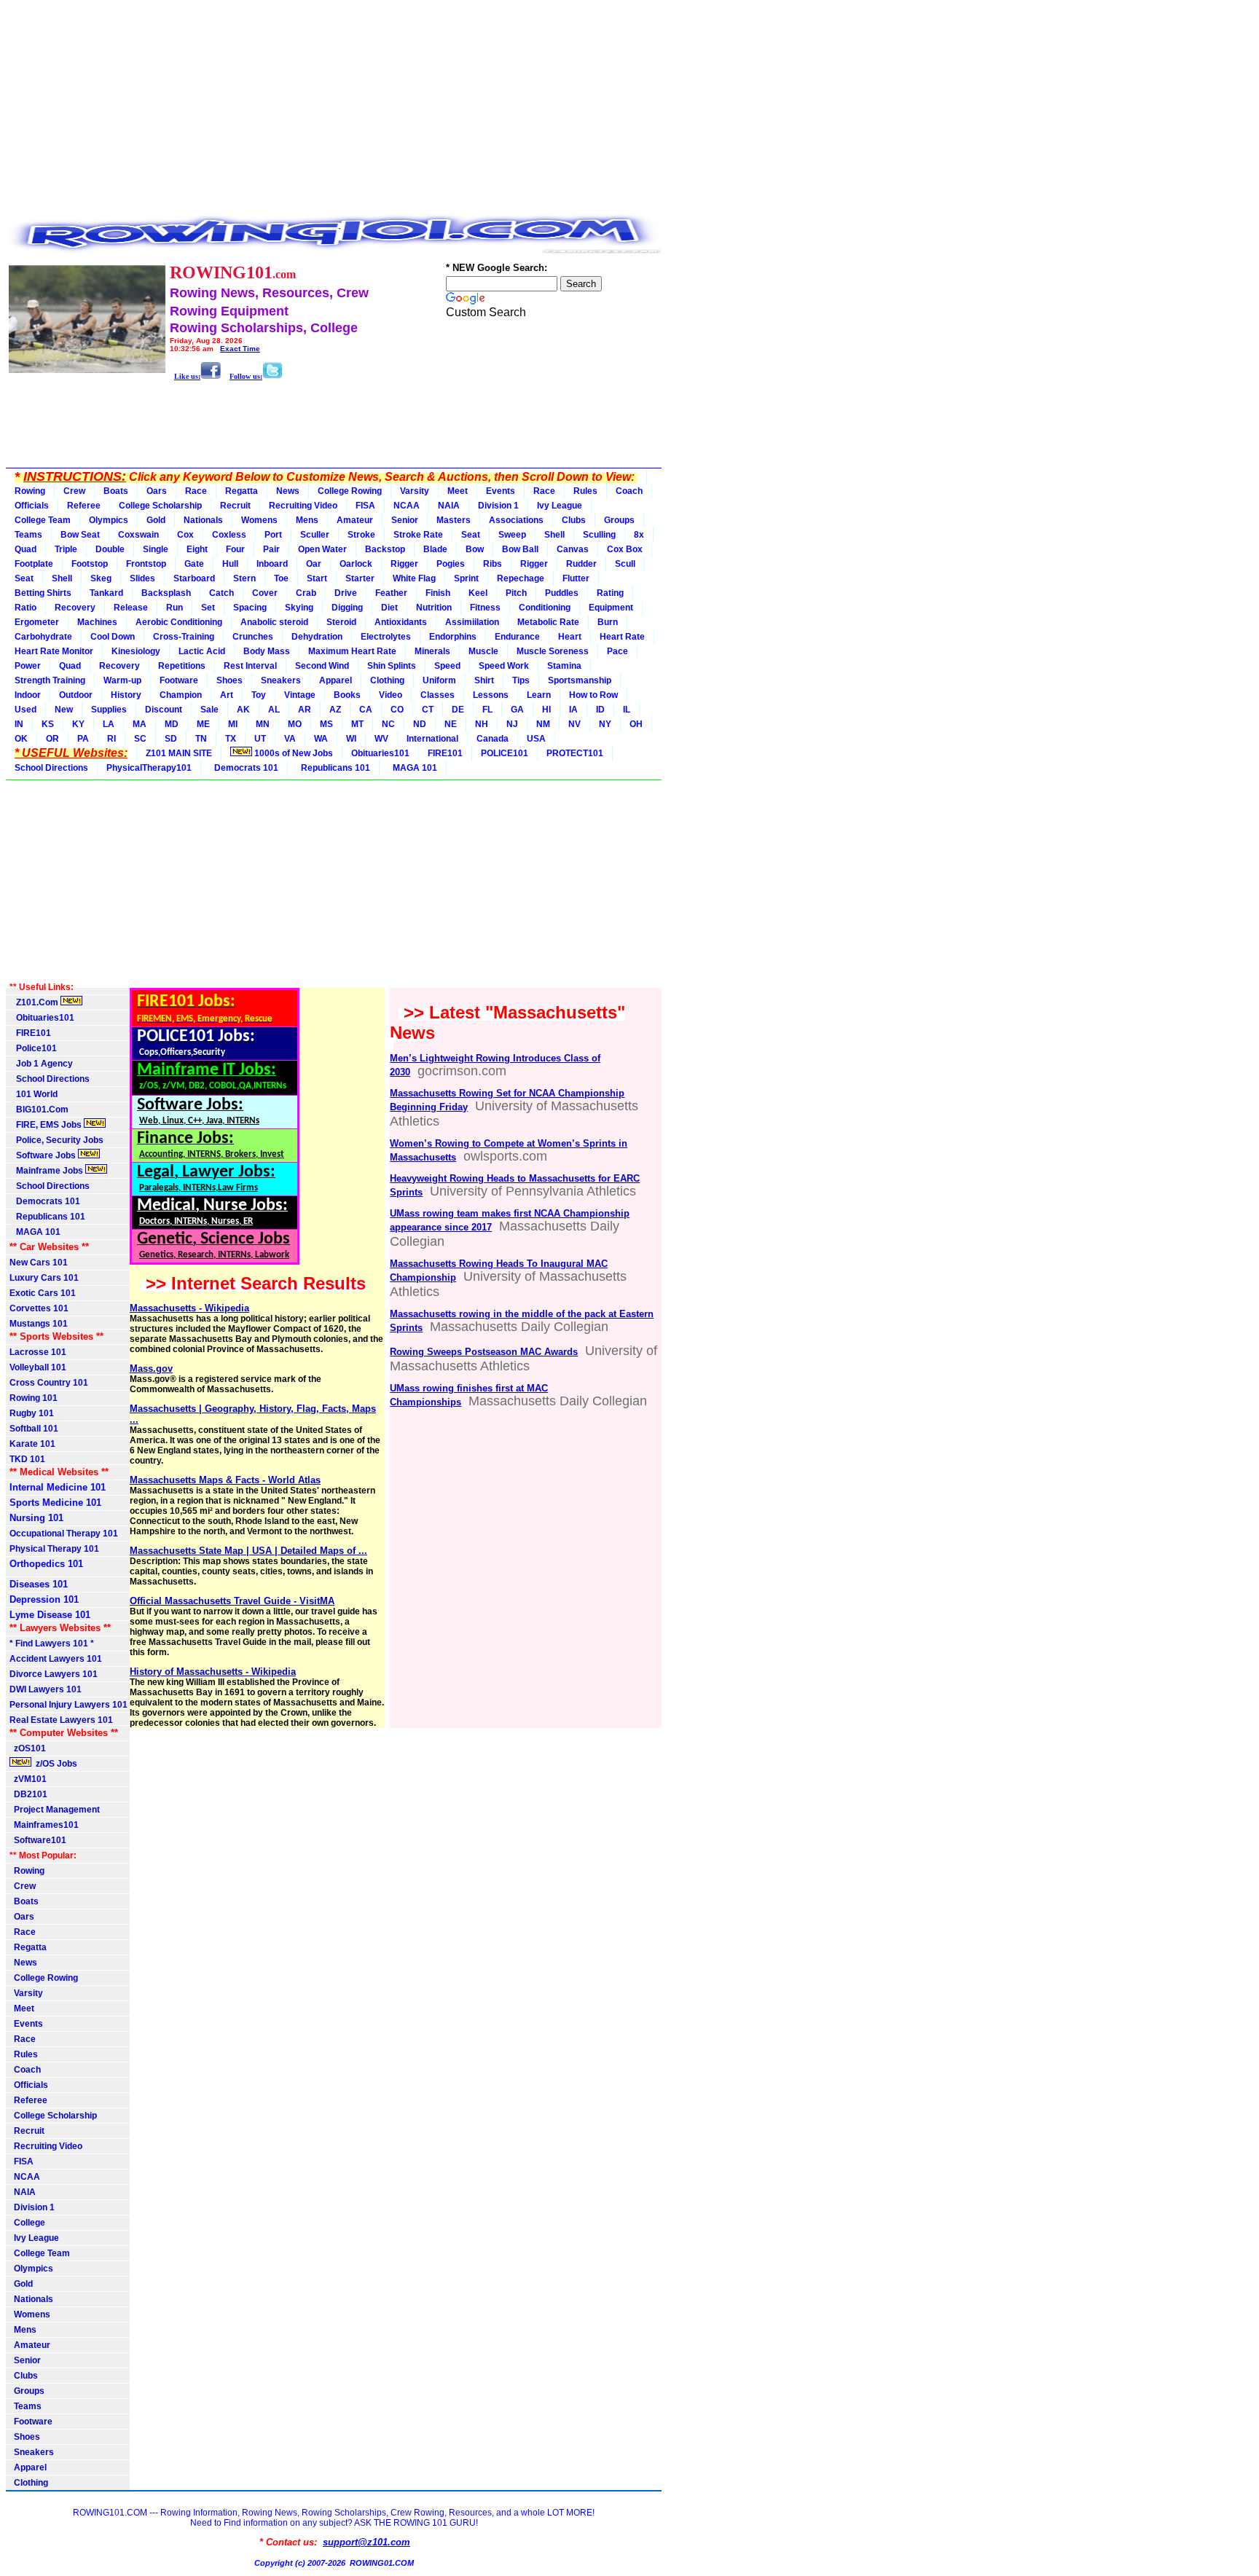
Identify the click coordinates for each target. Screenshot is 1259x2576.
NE (451, 724)
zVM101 (28, 1779)
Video (391, 695)
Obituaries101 (380, 753)
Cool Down (113, 637)
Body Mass (267, 651)
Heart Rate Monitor (54, 651)
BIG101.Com (39, 1110)
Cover (265, 593)
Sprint (466, 578)
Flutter (576, 578)
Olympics (109, 520)
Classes (438, 695)
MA (140, 724)
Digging (347, 608)
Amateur (355, 520)
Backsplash (166, 593)
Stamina (564, 666)
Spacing (250, 608)
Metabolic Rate (548, 622)
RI (111, 739)
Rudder (581, 564)
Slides (142, 578)
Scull (625, 564)
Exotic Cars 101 (43, 1293)
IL (627, 710)
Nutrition (434, 608)
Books (347, 695)
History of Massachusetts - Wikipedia (213, 1672)
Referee (84, 506)
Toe (281, 578)
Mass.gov (151, 1368)
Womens (259, 520)
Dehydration (317, 637)
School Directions (51, 768)
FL (487, 710)
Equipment (611, 608)
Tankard (106, 593)
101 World (34, 1094)
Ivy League (560, 506)
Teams (28, 535)
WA (321, 739)
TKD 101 (27, 1459)
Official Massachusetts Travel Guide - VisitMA (232, 1601)
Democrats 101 (244, 768)
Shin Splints (392, 666)
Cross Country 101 (49, 1383)
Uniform (439, 680)
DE (458, 710)
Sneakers (281, 680)
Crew (74, 491)
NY (605, 724)
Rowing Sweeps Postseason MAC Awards (484, 1352)
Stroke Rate (418, 535)
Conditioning (545, 608)
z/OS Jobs (55, 1764)
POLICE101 (505, 753)
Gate (194, 564)
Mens (307, 520)
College (27, 2223)
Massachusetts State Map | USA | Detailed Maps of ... (248, 1551)
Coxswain (138, 535)
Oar (314, 564)
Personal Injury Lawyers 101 (68, 1705)
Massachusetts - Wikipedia (189, 1308)
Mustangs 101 (39, 1324)
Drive (346, 593)
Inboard (272, 564)
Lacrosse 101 (38, 1352)
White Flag (414, 578)
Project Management (55, 1810)
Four (235, 549)
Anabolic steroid (274, 622)
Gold (156, 520)
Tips (521, 680)
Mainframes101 (44, 1825)
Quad (26, 549)
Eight (197, 549)
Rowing (30, 491)
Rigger (404, 564)
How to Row (593, 695)
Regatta (242, 491)
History (126, 695)
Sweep (512, 535)
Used (26, 710)
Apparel (336, 680)
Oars (157, 491)
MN (263, 724)
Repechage (521, 578)
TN (201, 739)
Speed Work (504, 666)
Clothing (387, 680)
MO (295, 724)
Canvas (573, 549)
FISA (365, 506)
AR (305, 710)
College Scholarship (160, 506)
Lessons (491, 695)
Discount (164, 710)
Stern (244, 578)
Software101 (38, 1840)
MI (233, 724)
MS (326, 724)
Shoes (230, 680)
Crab (306, 593)
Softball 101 (34, 1429)
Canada (493, 739)
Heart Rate (622, 637)
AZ (335, 710)
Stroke (361, 535)
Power (28, 666)
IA (573, 710)
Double (110, 549)
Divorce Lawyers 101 (54, 1674)
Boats (116, 491)
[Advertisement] (334, 108)
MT (357, 724)
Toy (259, 695)
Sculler (315, 535)
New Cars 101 (39, 1263)
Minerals (432, 651)
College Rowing (350, 491)
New (64, 710)
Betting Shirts (43, 593)
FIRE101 (445, 753)
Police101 (33, 1048)
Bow (475, 549)
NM (543, 724)
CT (428, 710)
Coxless (229, 535)
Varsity (415, 491)
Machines (97, 622)
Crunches (253, 637)
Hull (230, 564)
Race (196, 491)
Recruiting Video (303, 506)
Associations (516, 520)
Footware (179, 680)
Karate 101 (32, 1444)
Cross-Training (184, 637)
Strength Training (50, 680)
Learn (539, 695)
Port (273, 535)
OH (636, 724)
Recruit (235, 506)
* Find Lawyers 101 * (52, 1644)
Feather (391, 593)
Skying (299, 608)
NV (574, 724)
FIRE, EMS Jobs (47, 1125)
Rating (610, 593)
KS (48, 724)
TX (231, 739)
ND (420, 724)
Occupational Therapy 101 (64, 1534)
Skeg (101, 578)
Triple (66, 549)
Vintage (300, 695)
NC (388, 724)
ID (600, 710)
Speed (447, 666)
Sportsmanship (580, 680)
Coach (629, 491)
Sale (209, 710)
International (432, 739)
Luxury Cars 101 (44, 1278)
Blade (435, 549)
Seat (471, 535)
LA (109, 724)
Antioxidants (401, 622)
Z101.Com (35, 1002)
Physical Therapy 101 (54, 1549)
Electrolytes (386, 637)
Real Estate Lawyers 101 (61, 1720)
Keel (478, 593)
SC (140, 739)
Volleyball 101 (38, 1367)
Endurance (517, 637)
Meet (458, 491)
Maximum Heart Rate (352, 651)
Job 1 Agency (41, 1064)
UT (260, 739)
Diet (389, 608)
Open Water (322, 549)
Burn (608, 622)
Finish (438, 593)
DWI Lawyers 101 (46, 1689)
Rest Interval (250, 666)
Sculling (599, 535)
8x (639, 535)
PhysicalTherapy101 (149, 768)
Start (317, 578)
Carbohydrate (43, 637)
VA (290, 739)
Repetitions (182, 666)
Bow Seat (80, 535)
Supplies (109, 710)
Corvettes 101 (39, 1308)
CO (397, 710)
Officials (32, 506)
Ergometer (37, 622)
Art (227, 695)
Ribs (493, 564)
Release (131, 608)
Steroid (341, 622)
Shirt (484, 680)
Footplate (34, 564)
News (288, 491)
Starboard (194, 578)
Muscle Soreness (553, 651)
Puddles (562, 593)
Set (208, 608)
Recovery (75, 608)
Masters (454, 520)
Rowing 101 (34, 1398)
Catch (221, 593)
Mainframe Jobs (47, 1171)
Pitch (516, 593)
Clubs (574, 520)
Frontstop (146, 564)
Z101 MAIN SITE (179, 753)
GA (517, 710)
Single (156, 549)
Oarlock (356, 564)
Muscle (483, 651)
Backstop (385, 549)
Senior (405, 520)
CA (366, 710)
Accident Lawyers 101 (56, 1659)
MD (172, 724)
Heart (570, 637)
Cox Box (625, 549)
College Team (43, 520)
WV (381, 739)
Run (174, 608)
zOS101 (28, 1748)
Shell (554, 535)
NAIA (449, 506)
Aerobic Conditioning (179, 622)
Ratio (26, 608)
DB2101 (28, 1794)
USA (536, 739)
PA (83, 739)
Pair (271, 549)
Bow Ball (520, 549)
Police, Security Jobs (58, 1140)
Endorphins (453, 637)
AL (274, 710)
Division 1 (498, 506)
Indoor (28, 695)
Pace (617, 651)
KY (78, 724)
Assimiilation (472, 622)
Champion (181, 695)
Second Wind (322, 666)
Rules (585, 491)
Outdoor (76, 695)
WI (351, 739)
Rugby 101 (32, 1413)
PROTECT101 (575, 753)
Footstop (90, 564)
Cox (185, 535)
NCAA (407, 506)
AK (243, 710)
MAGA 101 (413, 768)
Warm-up (122, 680)
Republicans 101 (333, 768)
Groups (619, 520)
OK (21, 739)
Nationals (203, 520)
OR (52, 739)
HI (546, 710)
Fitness (485, 608)
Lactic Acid (202, 651)
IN (19, 724)
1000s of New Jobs (293, 753)
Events (501, 491)
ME (203, 724)
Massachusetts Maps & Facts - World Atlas (225, 1480)
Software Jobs (44, 1155)
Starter (360, 578)
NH (482, 724)
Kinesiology (136, 651)
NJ (512, 724)
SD (171, 739)
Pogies (451, 564)
